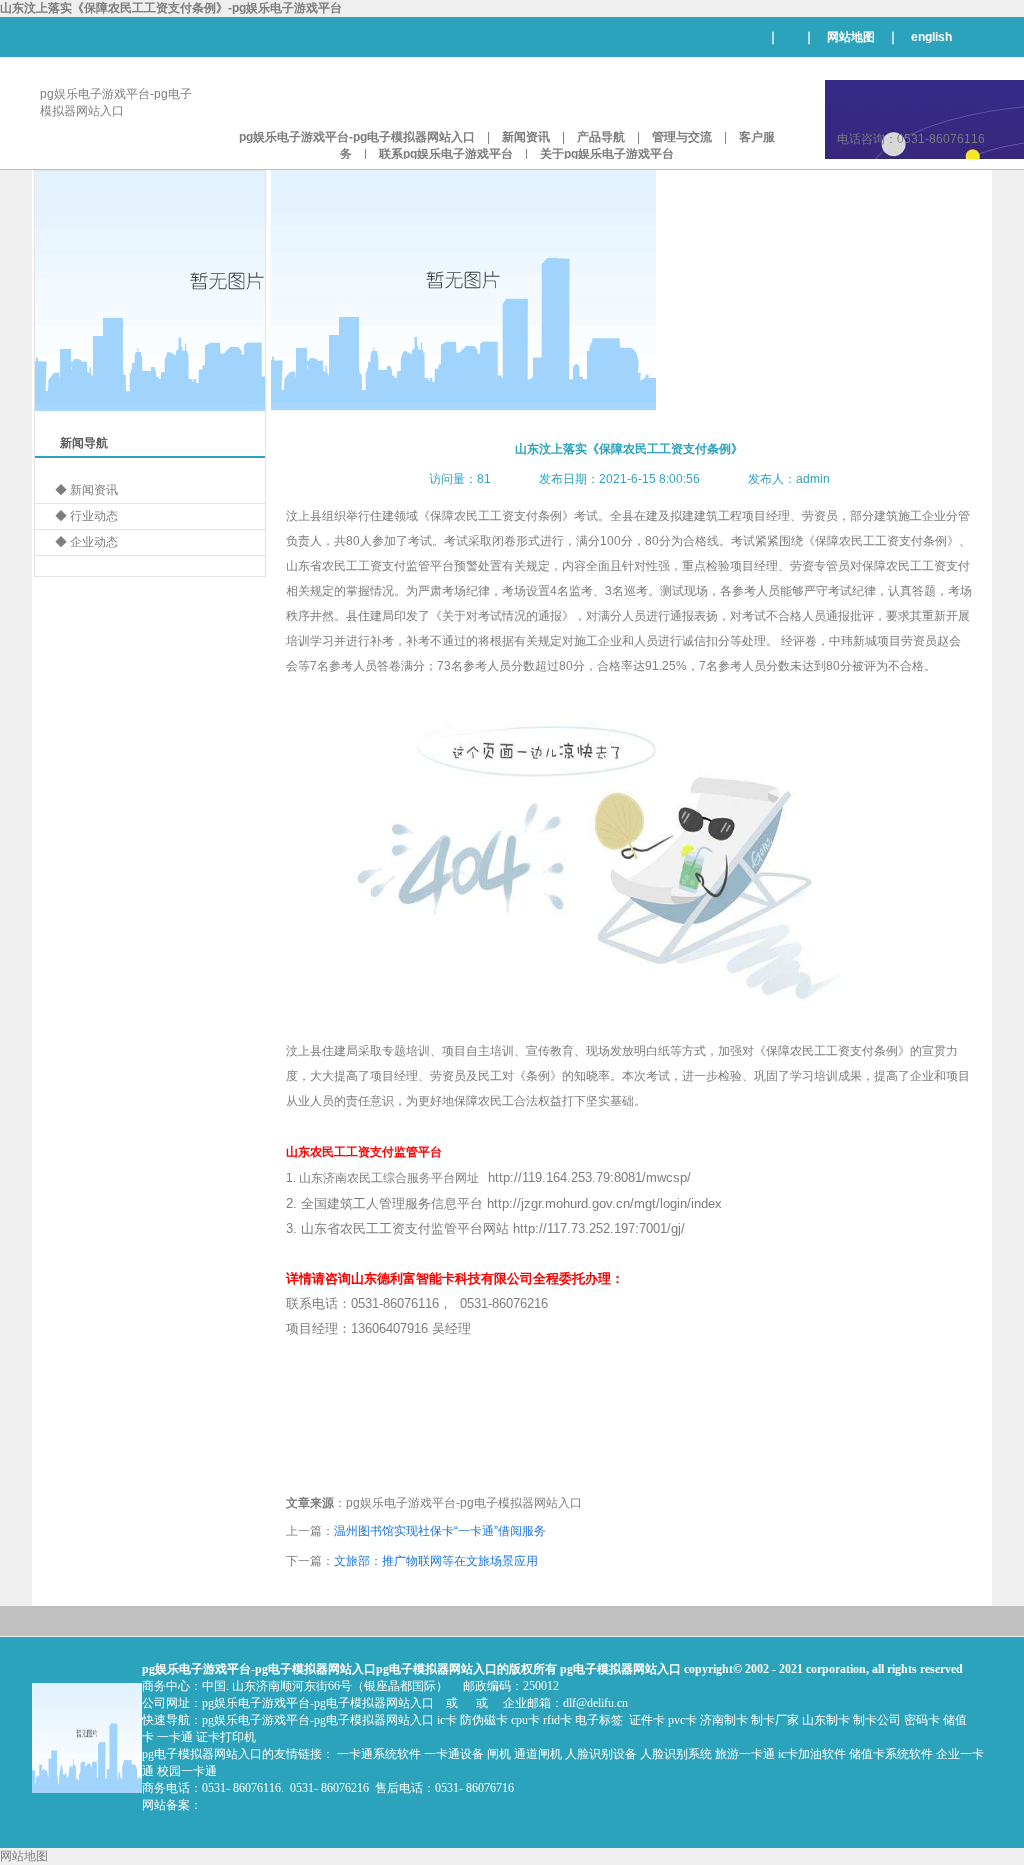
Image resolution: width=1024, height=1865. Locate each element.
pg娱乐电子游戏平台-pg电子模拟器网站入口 (357, 137)
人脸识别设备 (601, 1754)
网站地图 (851, 37)
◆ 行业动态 (86, 516)
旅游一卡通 (745, 1754)
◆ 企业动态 (86, 542)
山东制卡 (826, 1720)
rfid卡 (557, 1720)
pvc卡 (682, 1720)
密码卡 (922, 1720)
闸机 (499, 1754)
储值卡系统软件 (891, 1754)
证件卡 (647, 1720)
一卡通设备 (454, 1754)
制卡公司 (877, 1720)
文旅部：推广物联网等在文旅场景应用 (436, 1561)
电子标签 (599, 1720)
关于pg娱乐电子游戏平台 (607, 154)
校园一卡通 (187, 1771)
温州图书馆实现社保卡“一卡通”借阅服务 (440, 1531)
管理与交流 (682, 137)
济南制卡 (724, 1720)
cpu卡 (525, 1720)
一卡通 (175, 1737)
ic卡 (447, 1720)
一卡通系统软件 (379, 1754)
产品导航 (601, 137)
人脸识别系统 (676, 1754)
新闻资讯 (526, 137)
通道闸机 (538, 1754)
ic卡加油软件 (812, 1754)
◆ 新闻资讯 (86, 490)
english (931, 37)
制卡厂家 (775, 1720)
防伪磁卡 (484, 1720)
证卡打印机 (226, 1737)
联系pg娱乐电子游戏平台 (446, 154)
